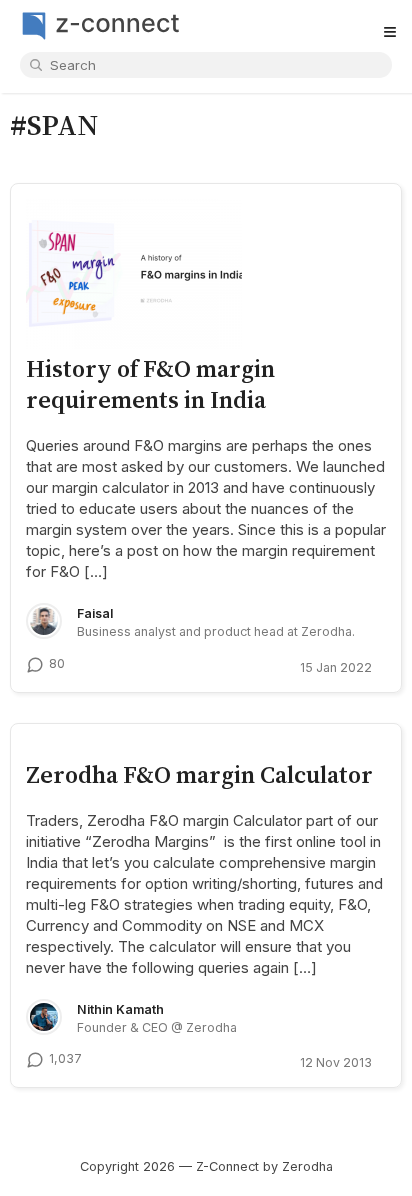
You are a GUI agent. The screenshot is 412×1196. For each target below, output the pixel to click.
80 (57, 663)
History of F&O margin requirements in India (150, 383)
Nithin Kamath (120, 1009)
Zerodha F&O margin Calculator (199, 774)
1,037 (65, 1058)
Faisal (95, 613)
